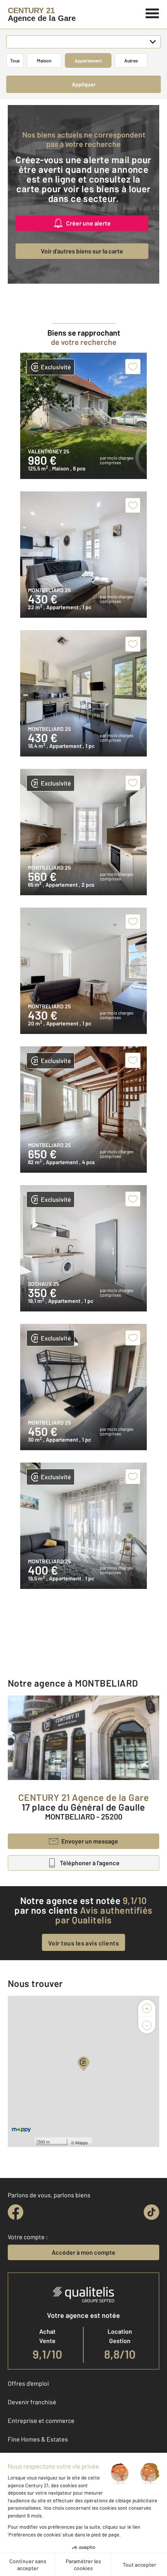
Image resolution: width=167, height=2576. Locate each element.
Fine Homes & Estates (38, 2439)
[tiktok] (151, 2212)
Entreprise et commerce (41, 2420)
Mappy (82, 2142)
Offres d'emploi (28, 2383)
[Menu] (152, 12)
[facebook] (16, 2212)
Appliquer (84, 84)
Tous (15, 60)
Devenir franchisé (32, 2402)
